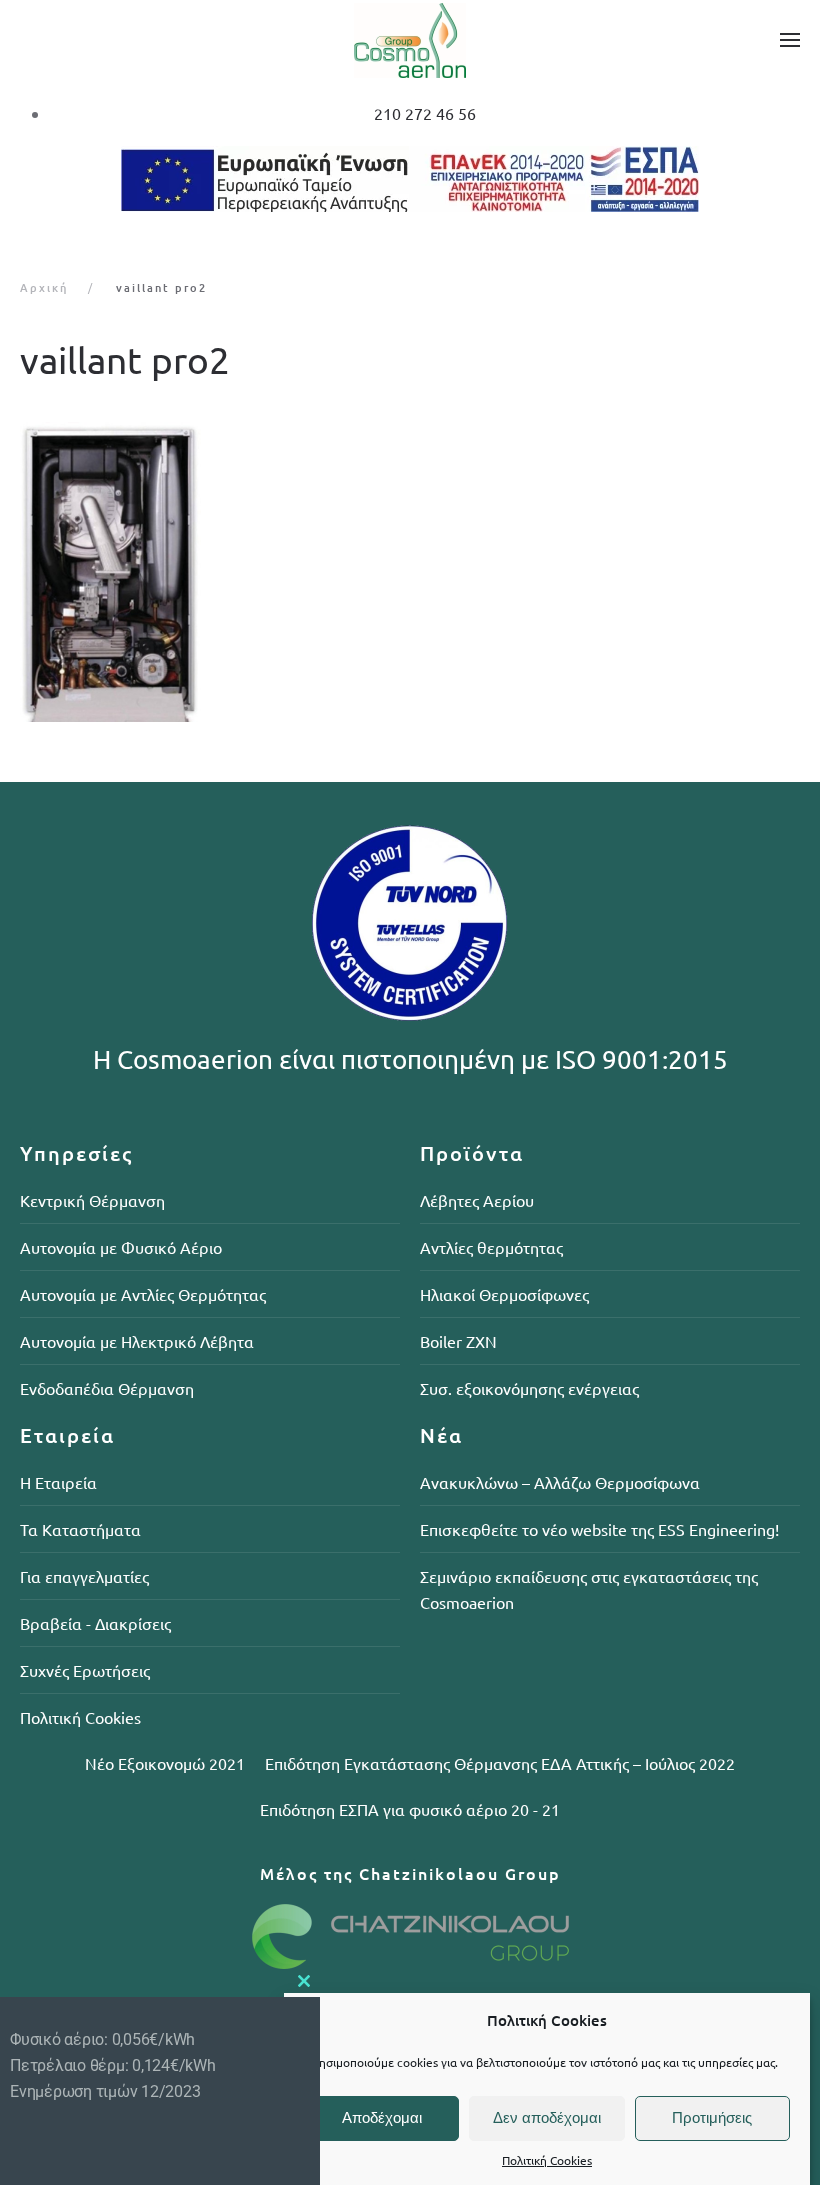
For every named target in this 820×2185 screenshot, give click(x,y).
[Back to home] (410, 40)
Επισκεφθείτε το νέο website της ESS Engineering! (599, 1529)
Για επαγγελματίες (84, 1576)
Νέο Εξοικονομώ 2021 (165, 1763)
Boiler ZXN (458, 1341)
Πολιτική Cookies (547, 2160)
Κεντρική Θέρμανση (92, 1200)
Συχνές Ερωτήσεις (85, 1670)
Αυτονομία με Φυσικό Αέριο (121, 1247)
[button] (790, 40)
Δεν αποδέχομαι (547, 2117)
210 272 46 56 (425, 113)
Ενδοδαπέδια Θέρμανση (107, 1388)
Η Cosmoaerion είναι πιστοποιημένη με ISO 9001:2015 (410, 1059)
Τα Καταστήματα (80, 1529)
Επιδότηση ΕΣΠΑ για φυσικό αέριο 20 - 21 (410, 1809)
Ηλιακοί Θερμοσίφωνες (504, 1294)
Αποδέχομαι (382, 2117)
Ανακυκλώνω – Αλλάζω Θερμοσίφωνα (560, 1482)
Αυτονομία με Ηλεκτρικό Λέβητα (137, 1341)
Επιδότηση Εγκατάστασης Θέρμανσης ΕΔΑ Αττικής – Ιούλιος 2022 (500, 1763)
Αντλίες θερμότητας (491, 1247)
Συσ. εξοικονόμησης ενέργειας (529, 1388)
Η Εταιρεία (58, 1482)
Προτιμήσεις (712, 2117)
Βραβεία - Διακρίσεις (95, 1623)
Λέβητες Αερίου (477, 1200)
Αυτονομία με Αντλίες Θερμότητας (143, 1294)
